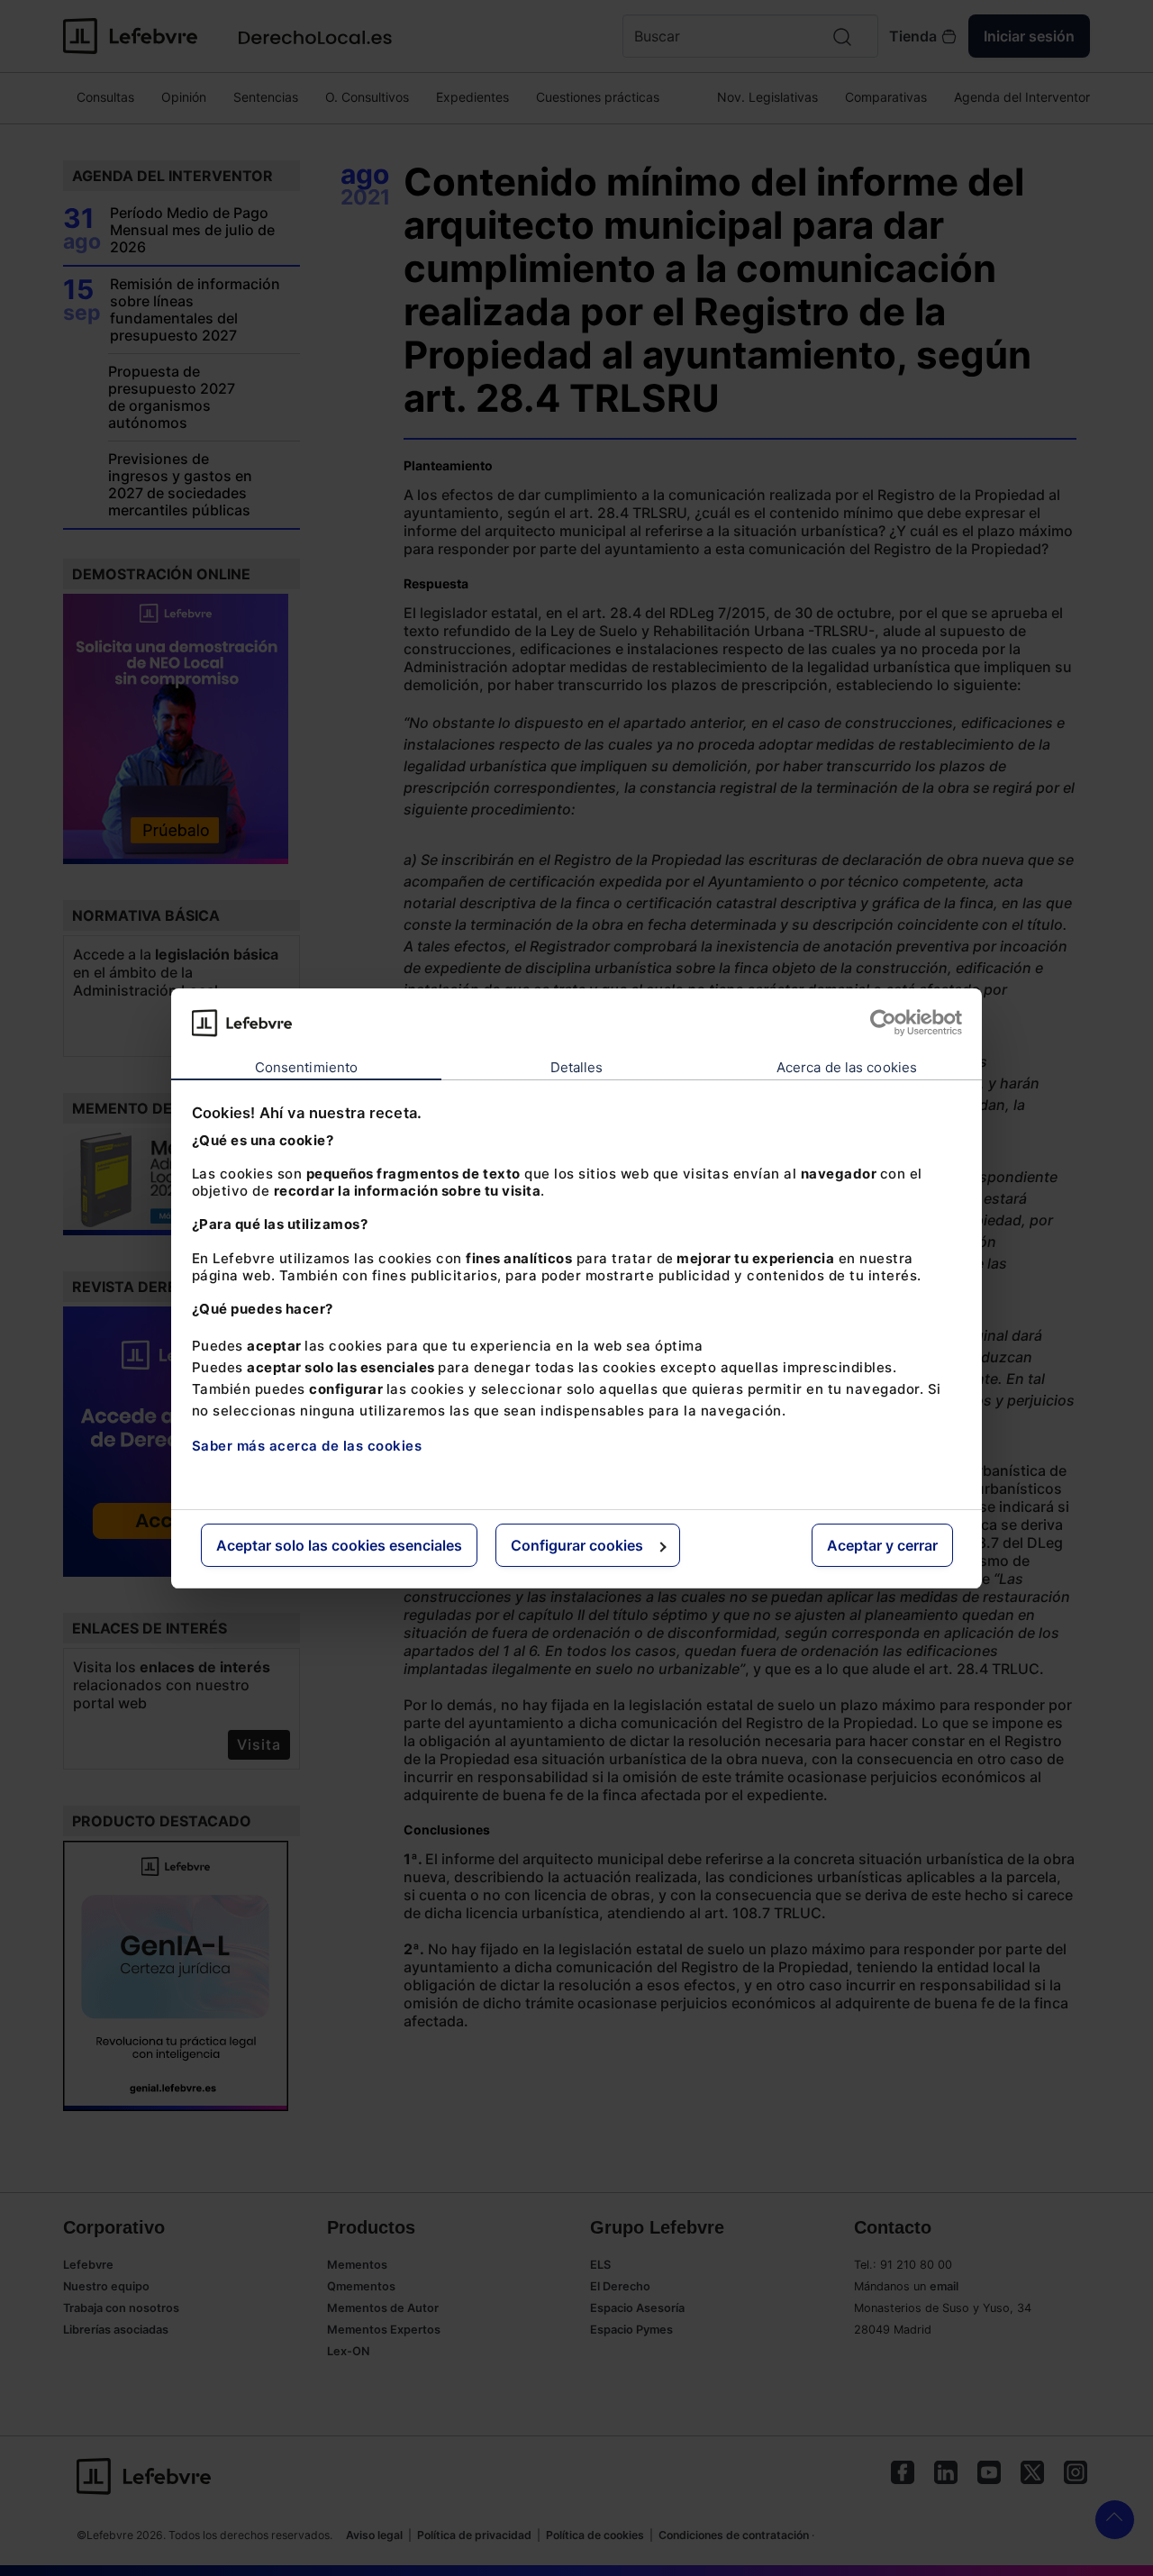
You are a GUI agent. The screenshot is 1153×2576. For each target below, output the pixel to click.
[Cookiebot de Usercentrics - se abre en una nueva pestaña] (883, 1023)
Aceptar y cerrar (882, 1545)
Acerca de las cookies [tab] (847, 1067)
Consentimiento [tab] (306, 1067)
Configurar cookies (577, 1545)
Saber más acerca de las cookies (307, 1446)
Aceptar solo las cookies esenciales (339, 1545)
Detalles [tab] (577, 1067)
